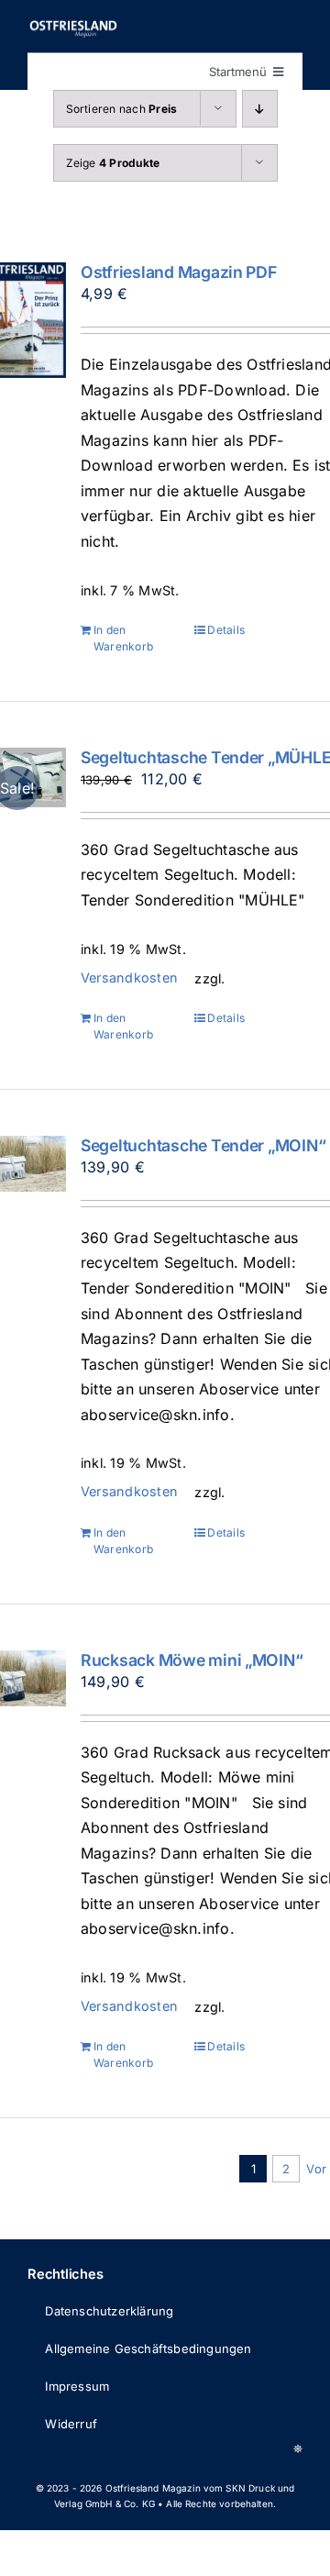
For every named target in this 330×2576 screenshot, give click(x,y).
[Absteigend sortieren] (260, 109)
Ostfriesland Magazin (153, 2488)
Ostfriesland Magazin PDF (179, 272)
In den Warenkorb (123, 638)
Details (226, 630)
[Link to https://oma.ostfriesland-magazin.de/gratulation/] (298, 2448)
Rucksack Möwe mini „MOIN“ (192, 1660)
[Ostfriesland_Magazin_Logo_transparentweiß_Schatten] (73, 26)
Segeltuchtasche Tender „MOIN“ (203, 1145)
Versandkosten (128, 977)
